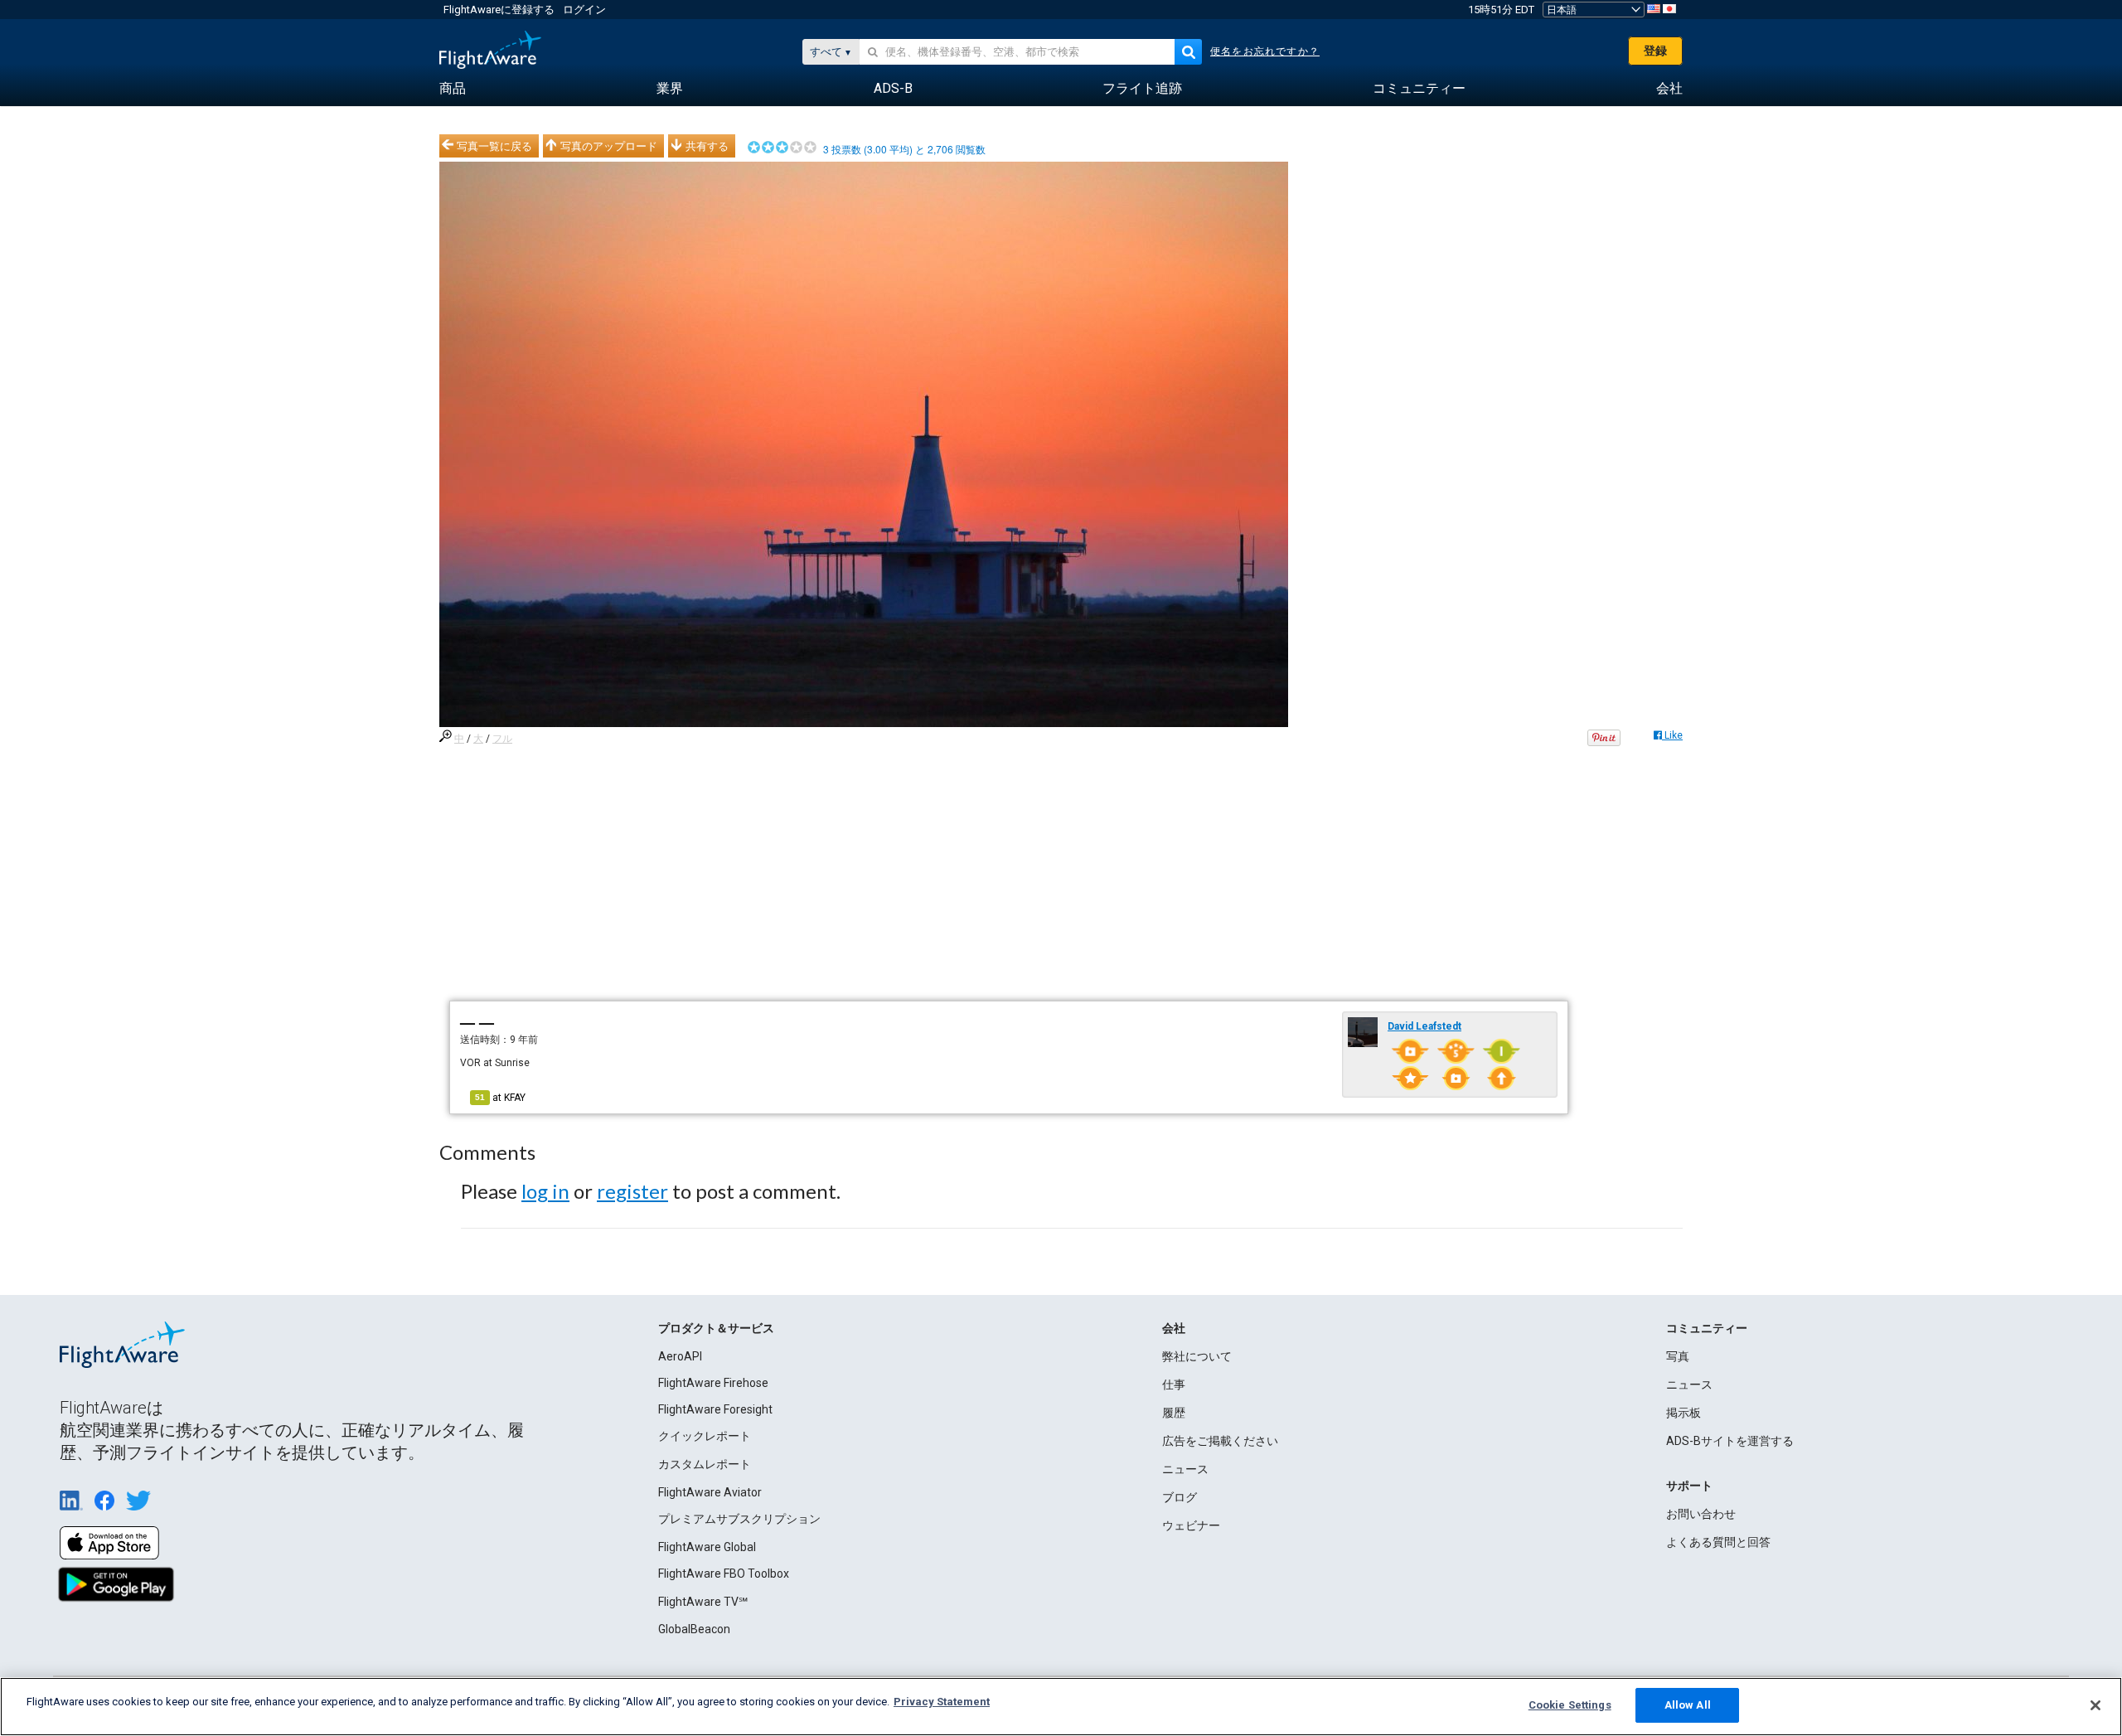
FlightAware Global (707, 1547)
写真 (1678, 1356)
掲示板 (1684, 1413)
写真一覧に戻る (494, 146)
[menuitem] (453, 89)
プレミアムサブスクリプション (739, 1519)
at (500, 1098)
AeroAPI (680, 1356)
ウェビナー (1191, 1525)
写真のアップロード (609, 146)
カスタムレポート (705, 1464)
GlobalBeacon (694, 1629)
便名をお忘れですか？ (1265, 51)
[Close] (2095, 1705)
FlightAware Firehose (713, 1383)
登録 (1655, 51)
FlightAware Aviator (710, 1492)
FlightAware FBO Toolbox (724, 1574)
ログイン (584, 10)
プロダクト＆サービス (716, 1328)
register (632, 1191)
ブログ (1180, 1497)
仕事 (1174, 1384)
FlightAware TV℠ (703, 1602)
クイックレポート (705, 1436)
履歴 (1174, 1413)
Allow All (1688, 1705)
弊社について (1197, 1356)
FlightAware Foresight (715, 1409)
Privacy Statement (942, 1702)
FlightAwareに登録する (499, 10)
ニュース (1185, 1469)
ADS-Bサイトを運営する (1730, 1441)
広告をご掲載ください (1220, 1441)
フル (502, 739)
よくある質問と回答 (1718, 1542)
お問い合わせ (1701, 1514)
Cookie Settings (1570, 1705)
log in (545, 1191)
